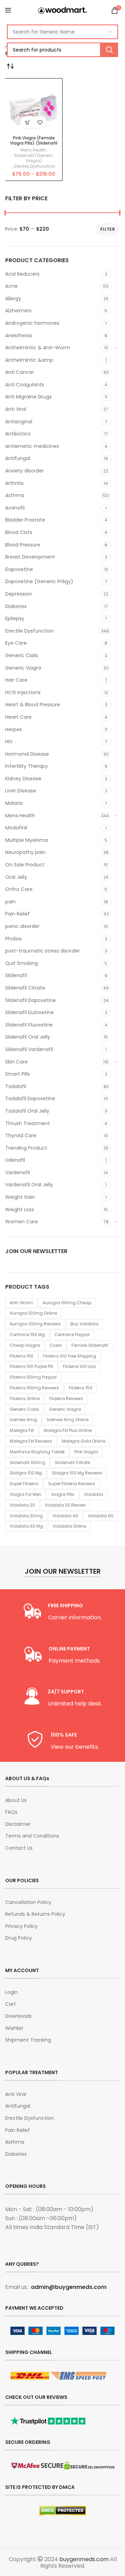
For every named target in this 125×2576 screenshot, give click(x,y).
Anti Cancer (20, 372)
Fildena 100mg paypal (33, 1377)
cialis (56, 1345)
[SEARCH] (109, 50)
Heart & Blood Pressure (33, 705)
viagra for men (26, 1494)
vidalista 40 (65, 1516)
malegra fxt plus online (68, 1430)
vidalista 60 (101, 1516)
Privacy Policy (22, 1926)
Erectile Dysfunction (30, 631)
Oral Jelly (16, 877)
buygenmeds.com (84, 2559)
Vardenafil (18, 1172)
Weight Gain (20, 1197)
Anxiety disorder (24, 471)
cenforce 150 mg (27, 1335)
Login (11, 1992)
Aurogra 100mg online (33, 1313)
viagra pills (63, 1494)
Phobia (13, 939)
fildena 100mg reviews (34, 1388)
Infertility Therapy (27, 766)
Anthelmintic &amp (29, 360)
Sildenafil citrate (72, 1462)
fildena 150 (81, 1388)
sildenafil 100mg (27, 1462)
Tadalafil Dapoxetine (30, 1098)
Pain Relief (18, 914)
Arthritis (14, 483)
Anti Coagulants (25, 385)
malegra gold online (84, 1441)
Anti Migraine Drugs (28, 397)
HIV (9, 742)
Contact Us (19, 1848)
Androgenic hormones (32, 323)
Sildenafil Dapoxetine (31, 1000)
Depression (19, 594)
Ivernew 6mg (23, 1420)
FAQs (11, 1812)
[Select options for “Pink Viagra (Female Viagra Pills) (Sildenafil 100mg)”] (28, 122)
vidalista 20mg (26, 1516)
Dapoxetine (19, 569)
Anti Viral (16, 409)
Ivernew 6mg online (68, 1420)
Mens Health (20, 816)
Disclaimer (18, 1824)
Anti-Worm (21, 1303)
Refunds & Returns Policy (35, 1914)
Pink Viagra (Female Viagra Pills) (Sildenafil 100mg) (34, 143)
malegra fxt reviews (31, 1441)
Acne (11, 286)
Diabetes (16, 606)
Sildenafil (16, 975)
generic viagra (65, 1409)
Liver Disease (21, 791)
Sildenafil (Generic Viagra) (34, 158)
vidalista (94, 1494)
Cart (11, 2004)
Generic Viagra (23, 668)
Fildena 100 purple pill (31, 1366)
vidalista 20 (22, 1505)
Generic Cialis (22, 655)
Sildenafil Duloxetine (30, 1012)
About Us (16, 1800)
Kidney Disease (23, 779)
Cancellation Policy (28, 1902)
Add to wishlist (40, 122)
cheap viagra (25, 1345)
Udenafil (15, 1160)
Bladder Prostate (25, 520)
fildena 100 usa (79, 1366)
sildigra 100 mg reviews (77, 1473)
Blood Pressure (23, 545)
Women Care (22, 1222)
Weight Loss (20, 1209)
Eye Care (16, 643)
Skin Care (16, 1062)
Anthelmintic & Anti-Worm (38, 348)
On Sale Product (25, 865)
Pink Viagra (86, 1452)
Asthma (15, 495)
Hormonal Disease (27, 754)
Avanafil (15, 508)
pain (10, 902)
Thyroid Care (21, 1135)
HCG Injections (23, 692)
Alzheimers (18, 311)
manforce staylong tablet (37, 1452)
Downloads (18, 2016)
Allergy (13, 298)
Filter (108, 229)
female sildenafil (90, 1345)
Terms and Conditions (32, 1836)
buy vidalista (85, 1324)
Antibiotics (18, 434)
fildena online (25, 1399)
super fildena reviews (72, 1484)
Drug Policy (19, 1938)
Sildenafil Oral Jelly (28, 1037)
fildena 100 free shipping (70, 1356)
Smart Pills (18, 1074)
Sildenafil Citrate (25, 988)
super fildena (24, 1484)
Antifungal (18, 458)
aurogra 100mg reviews (35, 1324)
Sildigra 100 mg (26, 1473)
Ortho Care (19, 889)
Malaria (14, 803)
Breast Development (30, 557)
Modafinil (16, 828)
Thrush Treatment (28, 1123)
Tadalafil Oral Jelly (27, 1111)
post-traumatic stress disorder (43, 951)
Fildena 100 (22, 1356)
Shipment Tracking (28, 2040)
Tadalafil (16, 1086)
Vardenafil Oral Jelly (29, 1185)
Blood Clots (19, 532)
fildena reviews (66, 1399)
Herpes (14, 729)
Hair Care (16, 680)
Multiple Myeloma (27, 840)
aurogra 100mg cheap (67, 1303)
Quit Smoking (22, 963)
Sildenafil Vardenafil (29, 1049)
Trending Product (26, 1148)
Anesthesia (19, 335)
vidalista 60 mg (26, 1526)
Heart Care (18, 717)
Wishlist (14, 2028)
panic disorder (22, 926)
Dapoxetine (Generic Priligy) (39, 581)
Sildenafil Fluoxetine (29, 1025)
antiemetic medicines (32, 446)
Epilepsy (15, 618)
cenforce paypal (72, 1335)
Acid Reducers (22, 274)
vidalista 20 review (65, 1505)
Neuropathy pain (25, 852)
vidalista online (69, 1526)
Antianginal (19, 422)
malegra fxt (22, 1430)
